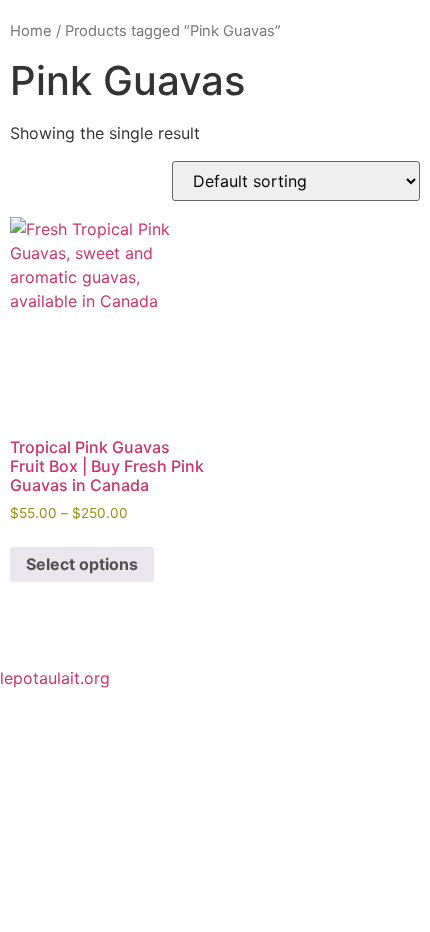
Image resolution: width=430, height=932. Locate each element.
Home (31, 31)
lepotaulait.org (55, 678)
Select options (82, 564)
